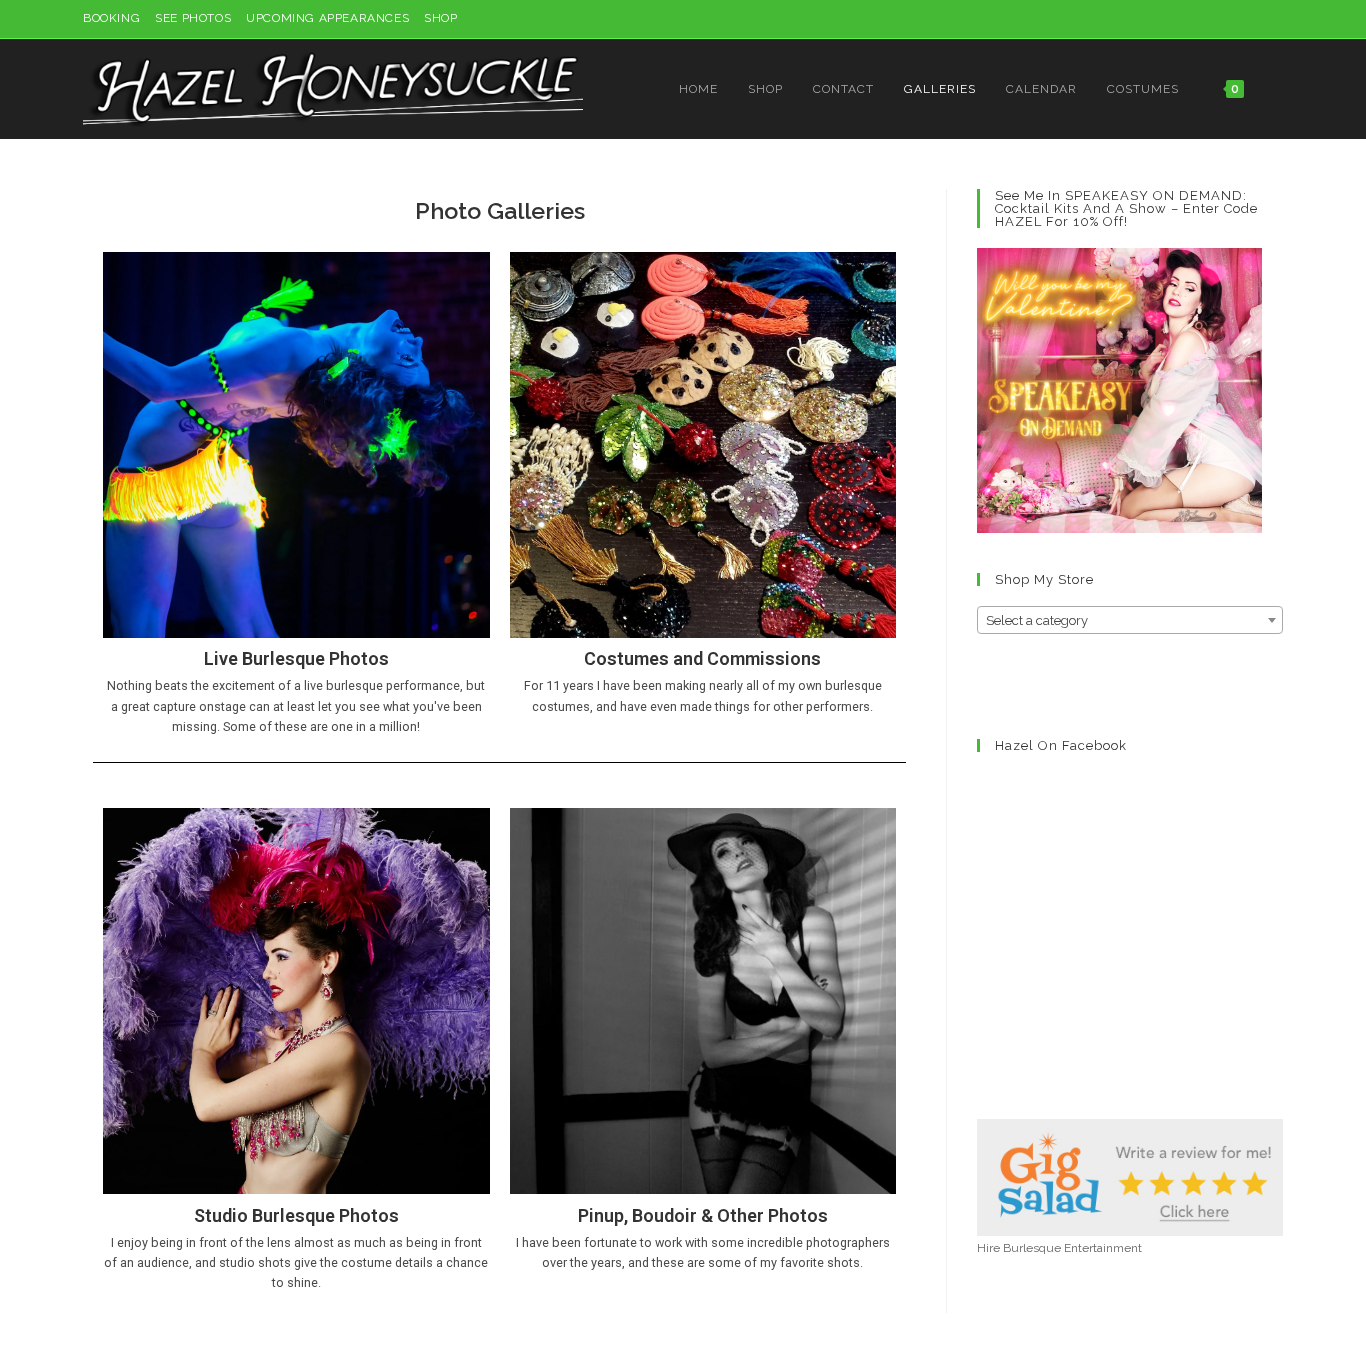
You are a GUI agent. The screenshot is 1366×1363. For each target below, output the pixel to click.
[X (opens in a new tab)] (1208, 19)
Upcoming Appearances (327, 18)
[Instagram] (989, 684)
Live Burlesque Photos (296, 658)
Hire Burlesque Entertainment (1059, 1248)
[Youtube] (1061, 684)
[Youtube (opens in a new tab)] (1274, 19)
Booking (111, 18)
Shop (440, 18)
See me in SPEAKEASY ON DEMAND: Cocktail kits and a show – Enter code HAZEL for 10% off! (1126, 208)
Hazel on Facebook (1061, 745)
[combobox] (1130, 620)
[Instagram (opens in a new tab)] (1254, 19)
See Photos (193, 18)
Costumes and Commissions (702, 658)
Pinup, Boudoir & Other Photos (703, 1215)
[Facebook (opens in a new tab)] (1231, 19)
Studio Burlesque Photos (296, 1215)
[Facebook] (1013, 684)
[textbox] (1130, 621)
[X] (1037, 684)
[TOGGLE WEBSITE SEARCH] (1278, 89)
